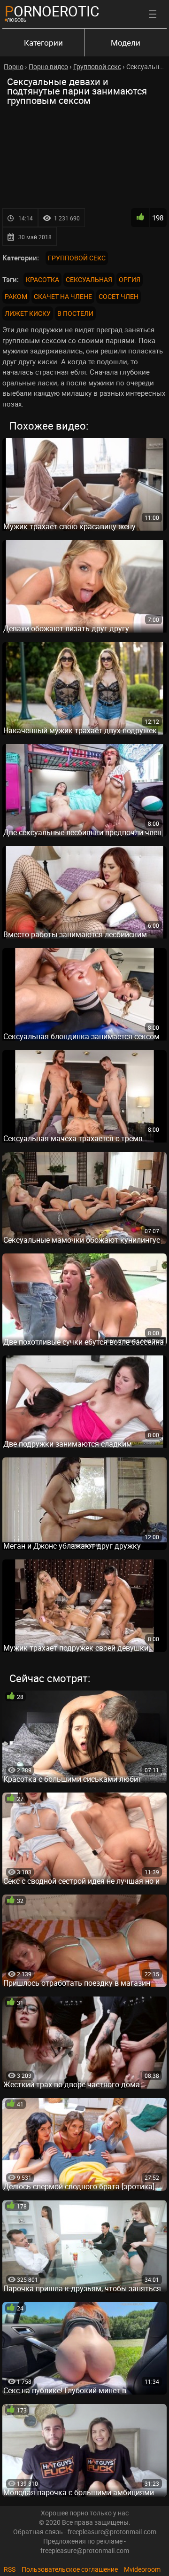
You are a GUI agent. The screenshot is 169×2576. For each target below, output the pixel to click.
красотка (42, 279)
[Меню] (153, 14)
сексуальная (89, 279)
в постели (75, 313)
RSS (10, 2569)
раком (16, 296)
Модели (126, 43)
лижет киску (28, 313)
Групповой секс (77, 258)
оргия (130, 279)
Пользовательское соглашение (70, 2569)
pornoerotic (52, 11)
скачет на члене (63, 296)
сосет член (119, 296)
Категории (43, 43)
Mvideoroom (142, 2569)
